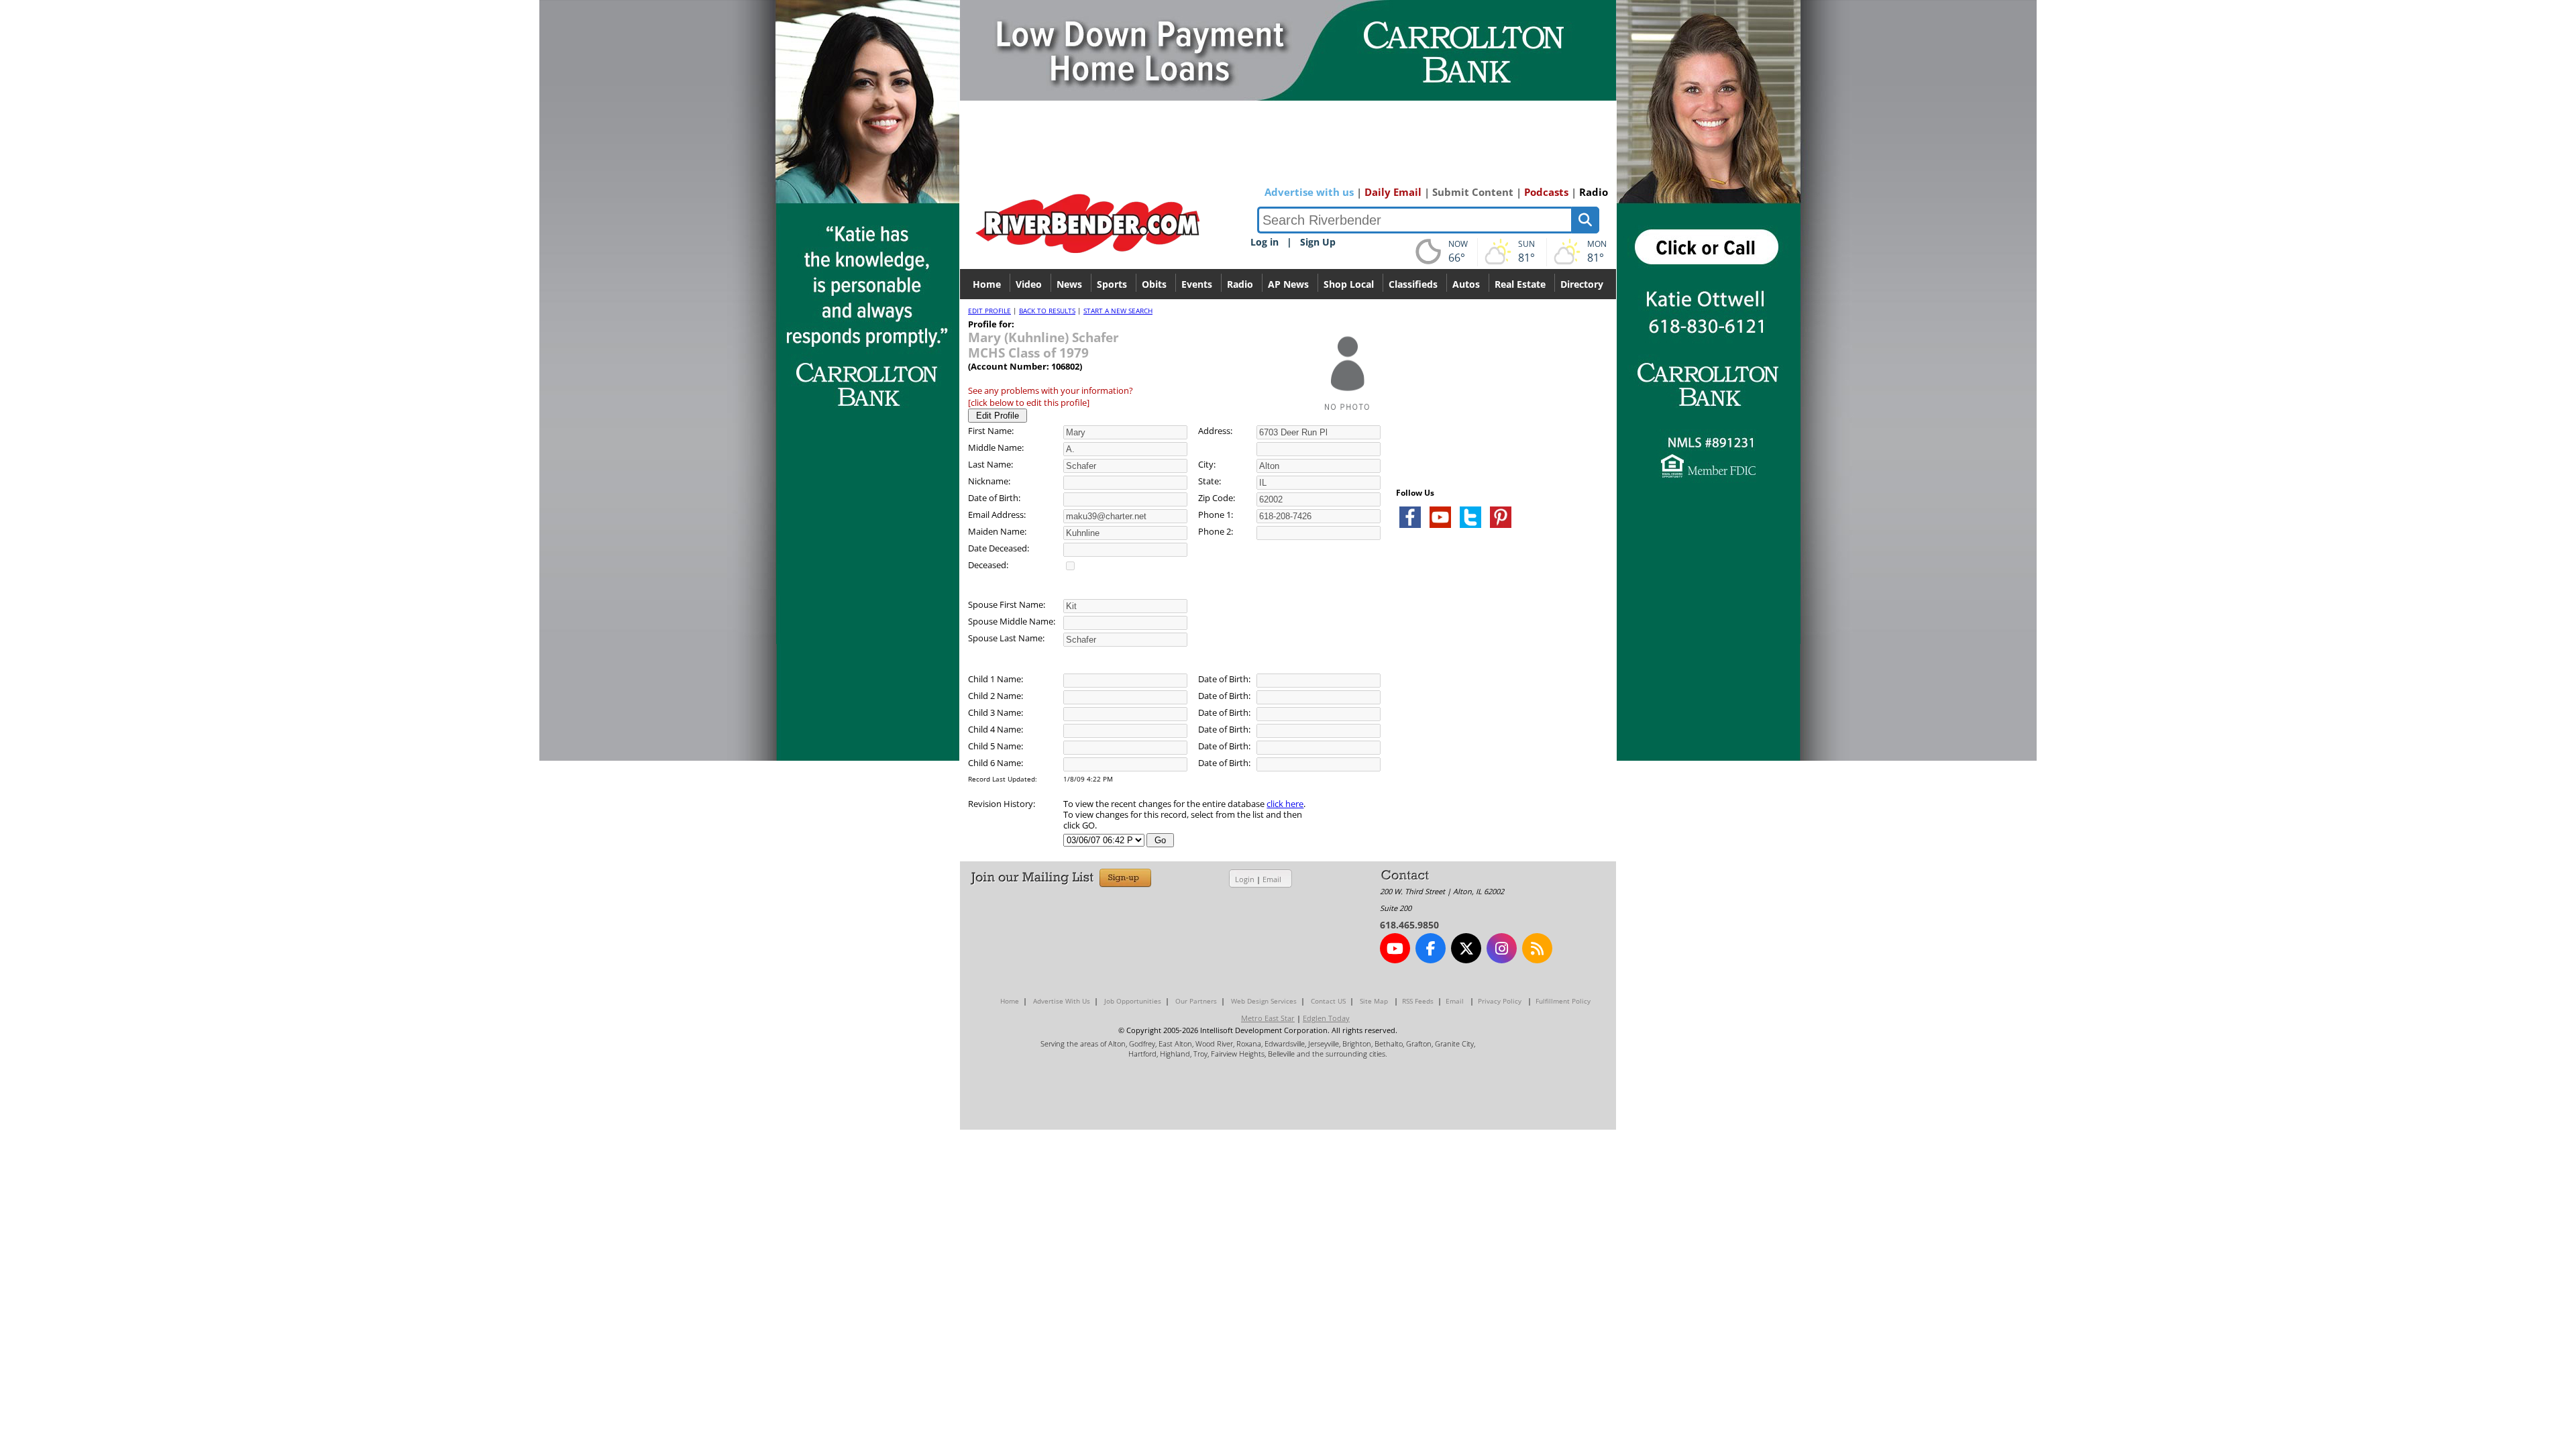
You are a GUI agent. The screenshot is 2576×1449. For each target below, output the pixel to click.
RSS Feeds (1418, 1001)
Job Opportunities (1133, 1001)
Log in (1265, 242)
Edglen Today (1326, 1018)
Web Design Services (1264, 1001)
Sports (1112, 284)
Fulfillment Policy (1563, 1001)
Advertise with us (1309, 192)
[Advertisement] (1497, 698)
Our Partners (1196, 1001)
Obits (1154, 284)
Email (1272, 879)
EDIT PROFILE (989, 311)
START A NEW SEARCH (1118, 311)
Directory (1582, 284)
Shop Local (1349, 284)
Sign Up (1318, 242)
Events (1197, 284)
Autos (1466, 284)
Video (1029, 284)
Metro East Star (1268, 1018)
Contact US (1328, 1001)
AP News (1288, 284)
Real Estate (1520, 284)
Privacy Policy (1500, 1001)
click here (1285, 804)
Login (1245, 879)
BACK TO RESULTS (1047, 311)
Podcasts (1546, 192)
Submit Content (1473, 192)
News (1069, 284)
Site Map (1374, 1001)
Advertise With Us (1062, 1001)
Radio (1594, 192)
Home (987, 284)
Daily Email (1393, 192)
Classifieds (1413, 284)
